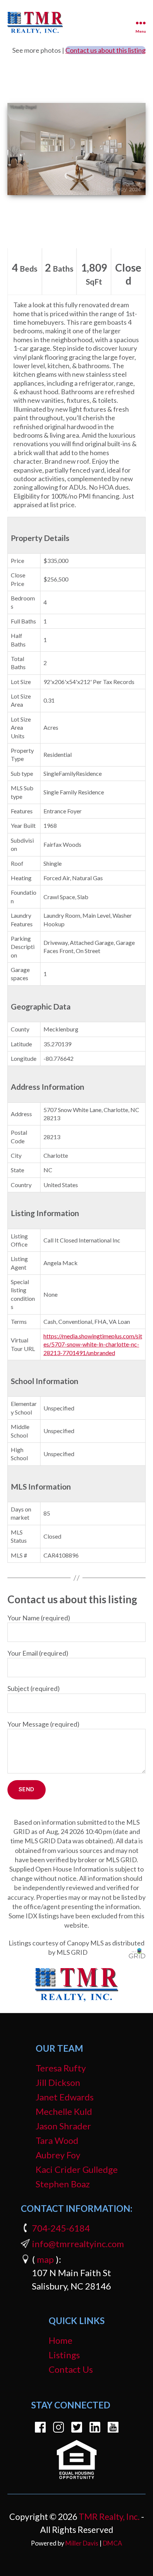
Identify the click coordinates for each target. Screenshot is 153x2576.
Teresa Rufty (61, 2068)
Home (61, 2340)
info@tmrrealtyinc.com (78, 2244)
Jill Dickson (58, 2082)
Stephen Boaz (63, 2184)
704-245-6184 (61, 2228)
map (45, 2259)
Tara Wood (57, 2140)
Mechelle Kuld (64, 2111)
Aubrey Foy (58, 2155)
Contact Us (71, 2369)
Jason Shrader (63, 2126)
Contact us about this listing (105, 50)
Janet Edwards (65, 2097)
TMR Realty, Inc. (109, 2517)
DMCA (113, 2543)
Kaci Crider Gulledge (77, 2169)
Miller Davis (82, 2543)
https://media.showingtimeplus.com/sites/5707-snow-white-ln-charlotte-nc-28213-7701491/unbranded (93, 1344)
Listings (64, 2355)
